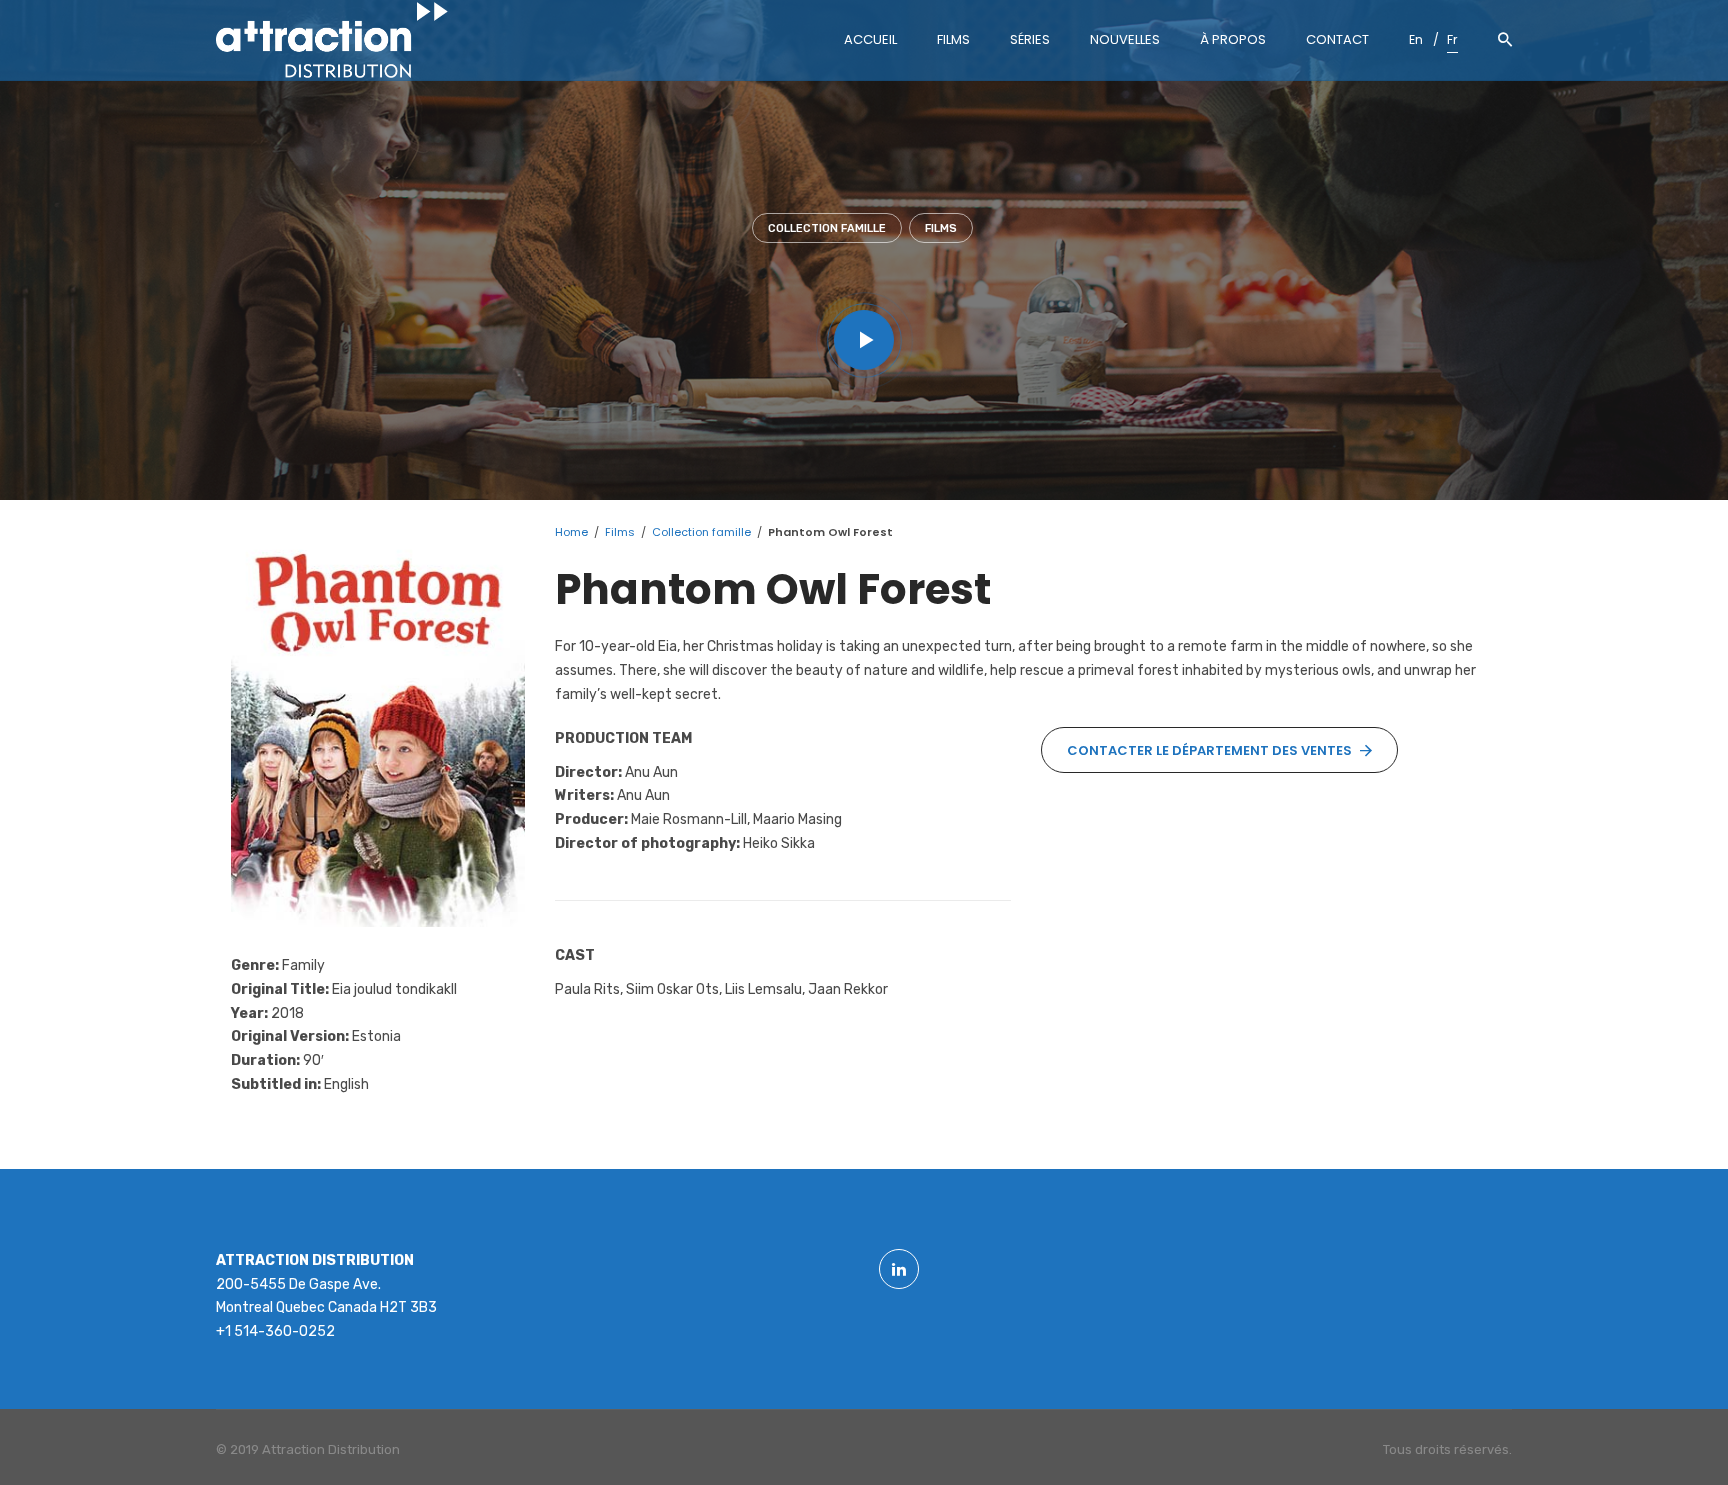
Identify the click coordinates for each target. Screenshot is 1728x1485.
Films (941, 228)
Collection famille (827, 228)
